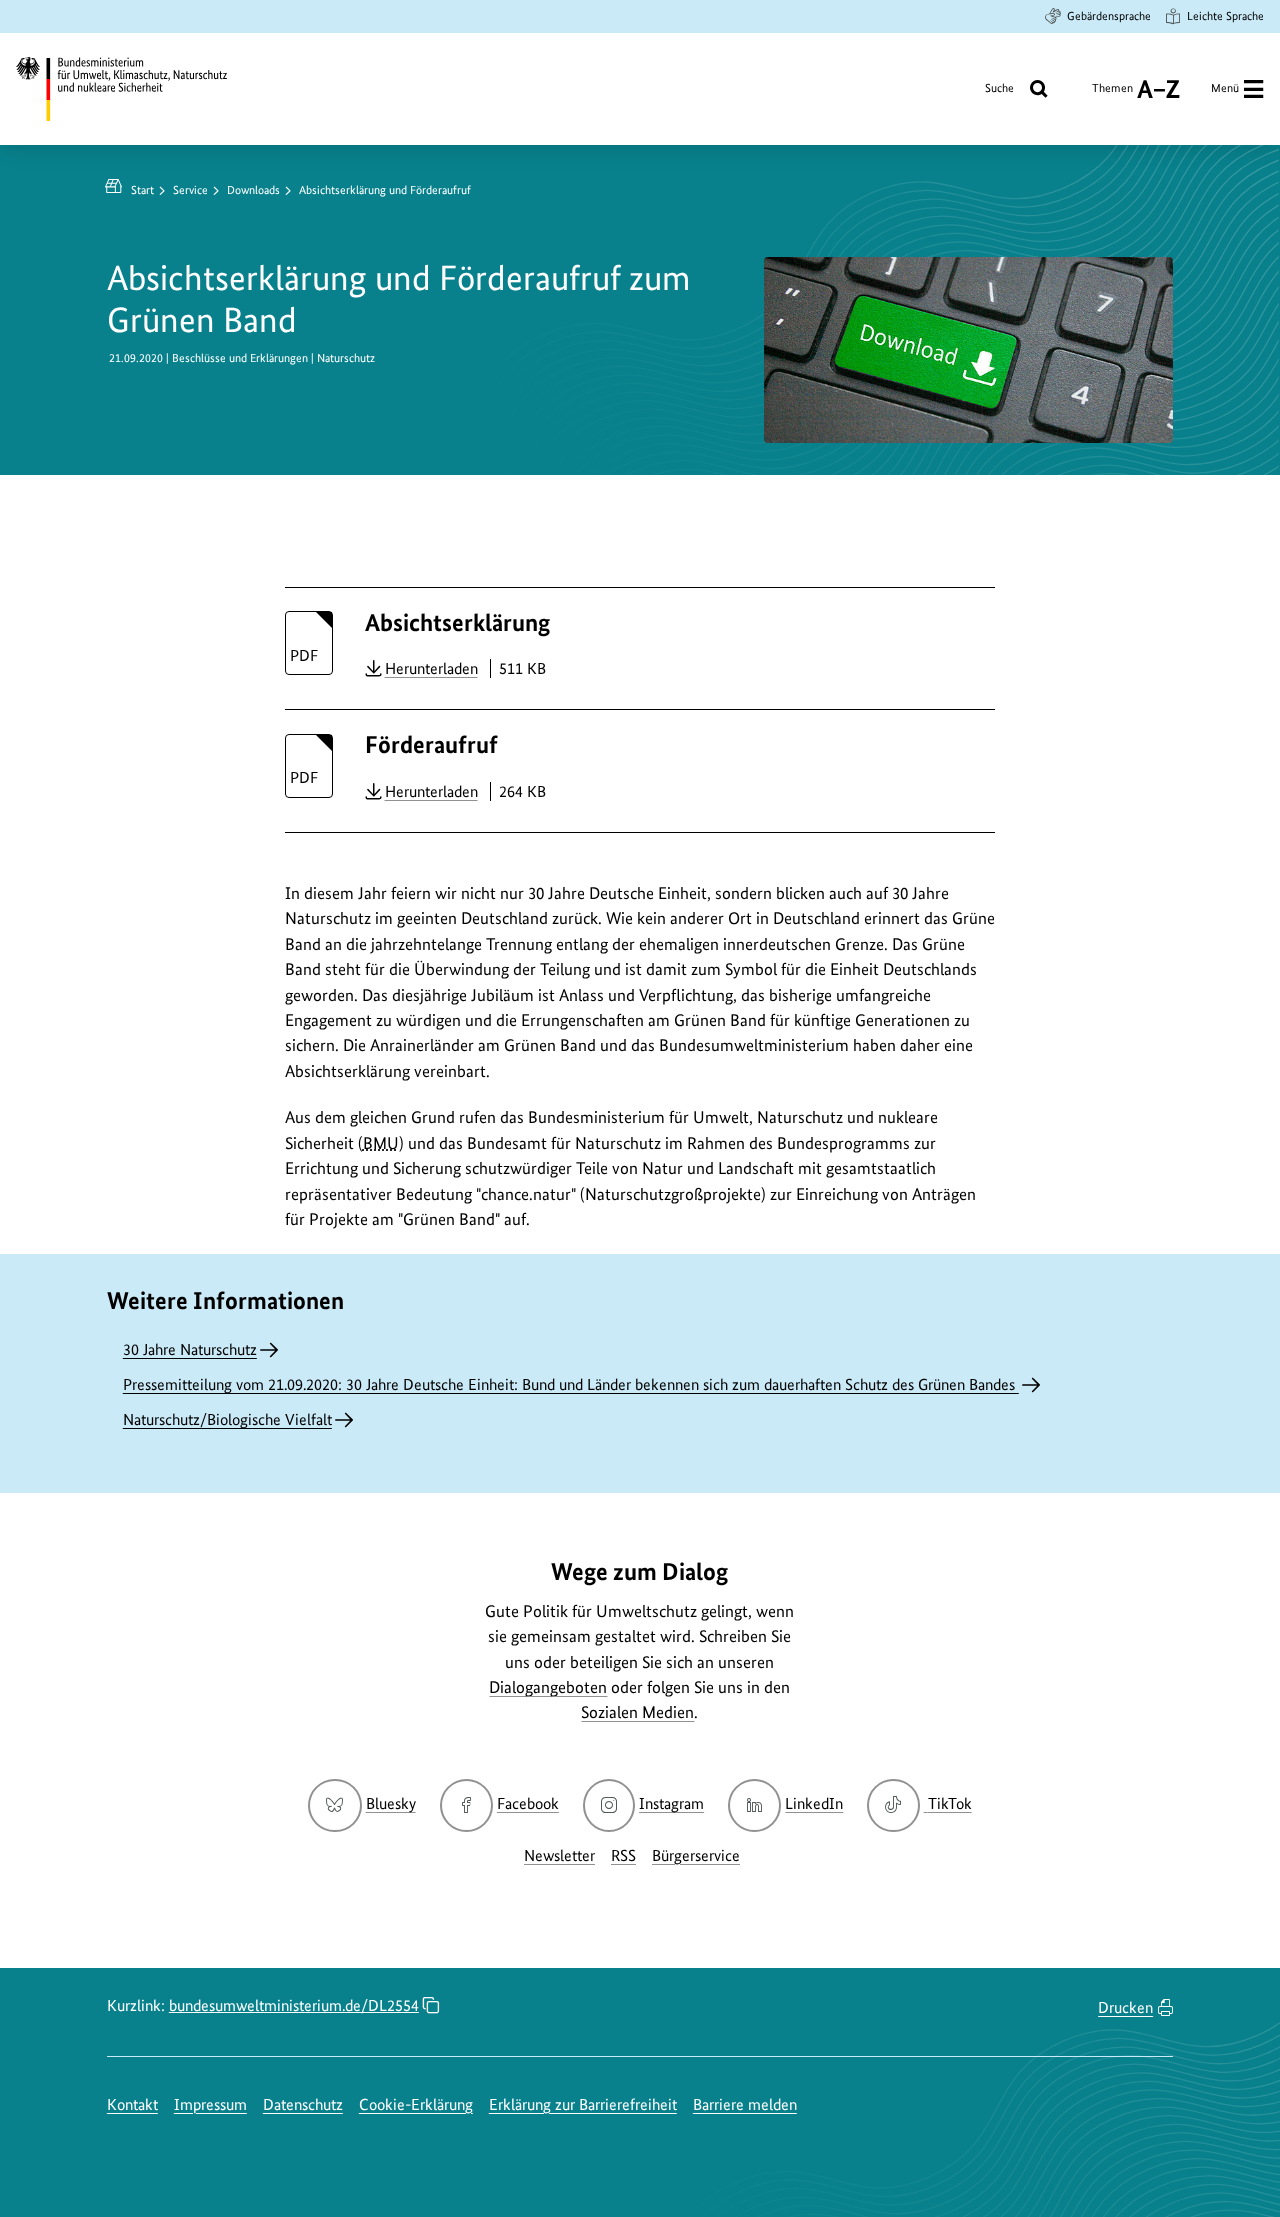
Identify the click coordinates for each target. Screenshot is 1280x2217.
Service (190, 190)
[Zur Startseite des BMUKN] (136, 88)
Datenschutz (303, 2104)
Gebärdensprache (1109, 16)
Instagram (671, 1803)
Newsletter (559, 1855)
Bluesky (390, 1803)
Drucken (1125, 2007)
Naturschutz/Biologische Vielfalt (227, 1419)
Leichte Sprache (1225, 16)
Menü (1225, 88)
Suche (999, 88)
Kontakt (132, 2104)
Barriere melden (745, 2104)
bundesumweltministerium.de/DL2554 (294, 2005)
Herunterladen (431, 668)
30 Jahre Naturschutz (190, 1349)
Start (142, 190)
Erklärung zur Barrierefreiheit (583, 2104)
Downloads (253, 190)
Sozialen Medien (637, 1712)
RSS (623, 1855)
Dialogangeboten (548, 1687)
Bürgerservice (696, 1855)
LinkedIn (814, 1803)
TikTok (949, 1803)
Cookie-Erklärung (416, 2104)
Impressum (210, 2104)
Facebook (528, 1803)
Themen (1112, 95)
